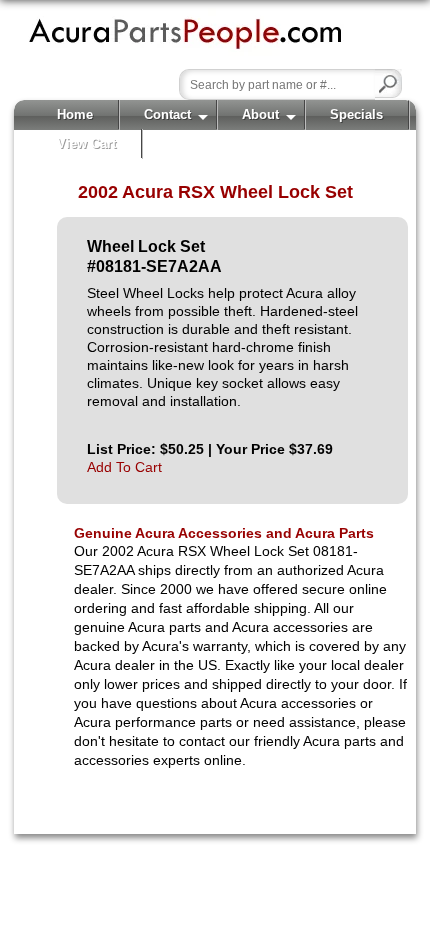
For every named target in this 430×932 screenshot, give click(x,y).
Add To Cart (124, 467)
